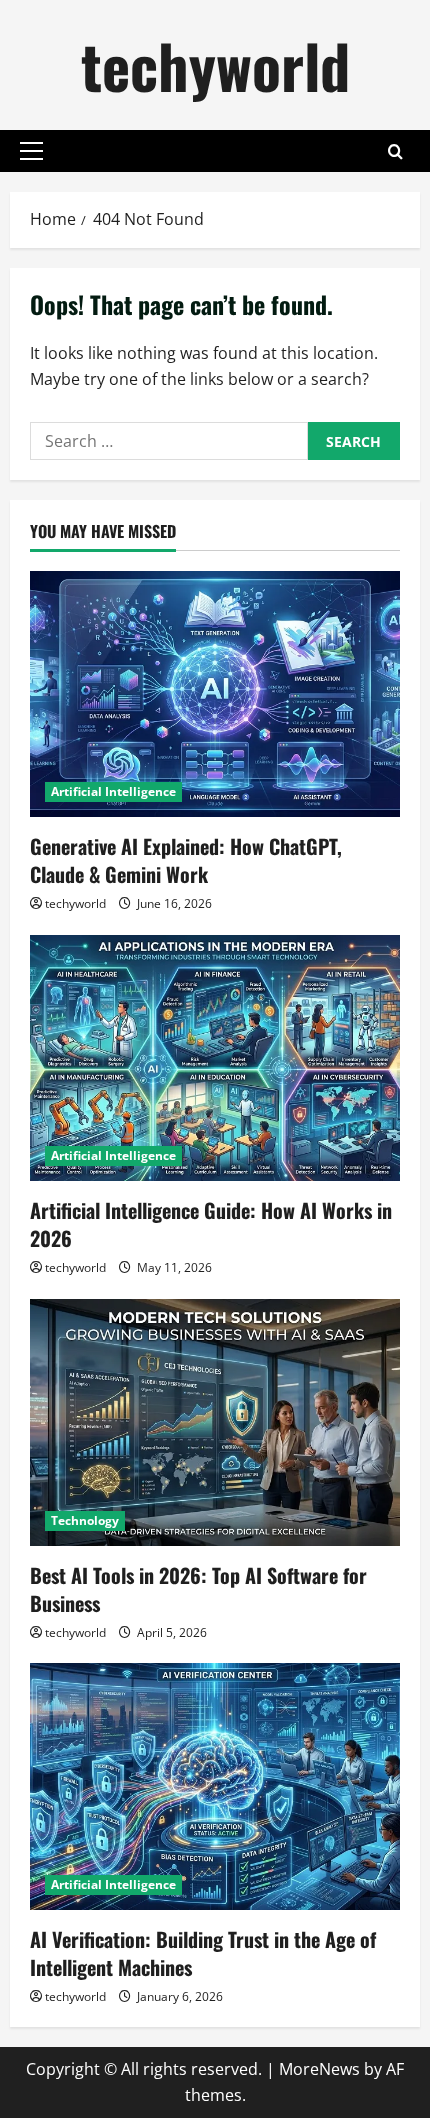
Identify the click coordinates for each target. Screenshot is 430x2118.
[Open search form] (395, 151)
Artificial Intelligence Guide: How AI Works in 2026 (211, 1224)
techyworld (215, 64)
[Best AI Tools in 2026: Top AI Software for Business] (215, 1422)
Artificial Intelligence (113, 791)
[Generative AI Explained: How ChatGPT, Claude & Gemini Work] (215, 694)
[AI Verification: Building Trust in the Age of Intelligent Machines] (215, 1786)
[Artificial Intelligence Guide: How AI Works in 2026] (215, 1058)
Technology (85, 1520)
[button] (31, 151)
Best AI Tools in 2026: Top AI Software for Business (198, 1589)
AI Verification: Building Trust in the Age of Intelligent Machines (203, 1953)
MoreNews (319, 2069)
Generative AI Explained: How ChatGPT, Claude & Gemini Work (186, 860)
